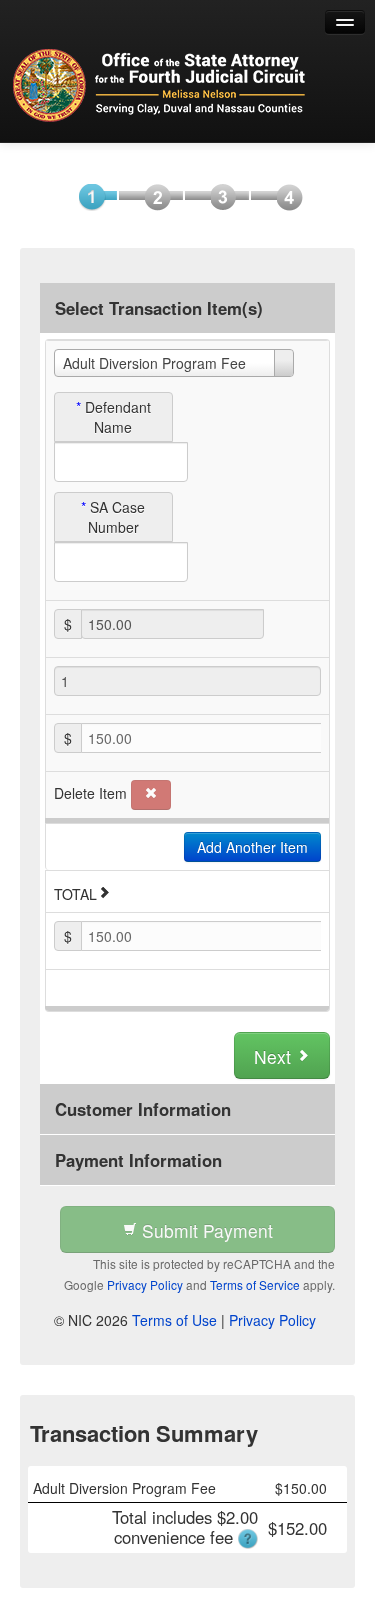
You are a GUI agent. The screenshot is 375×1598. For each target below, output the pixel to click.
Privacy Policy (145, 1284)
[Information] (152, 196)
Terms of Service (255, 1284)
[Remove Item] (151, 795)
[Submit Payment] (284, 196)
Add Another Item (252, 847)
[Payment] (218, 196)
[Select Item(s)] (86, 196)
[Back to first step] (160, 85)
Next (275, 1056)
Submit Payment (205, 1230)
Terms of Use (174, 1320)
